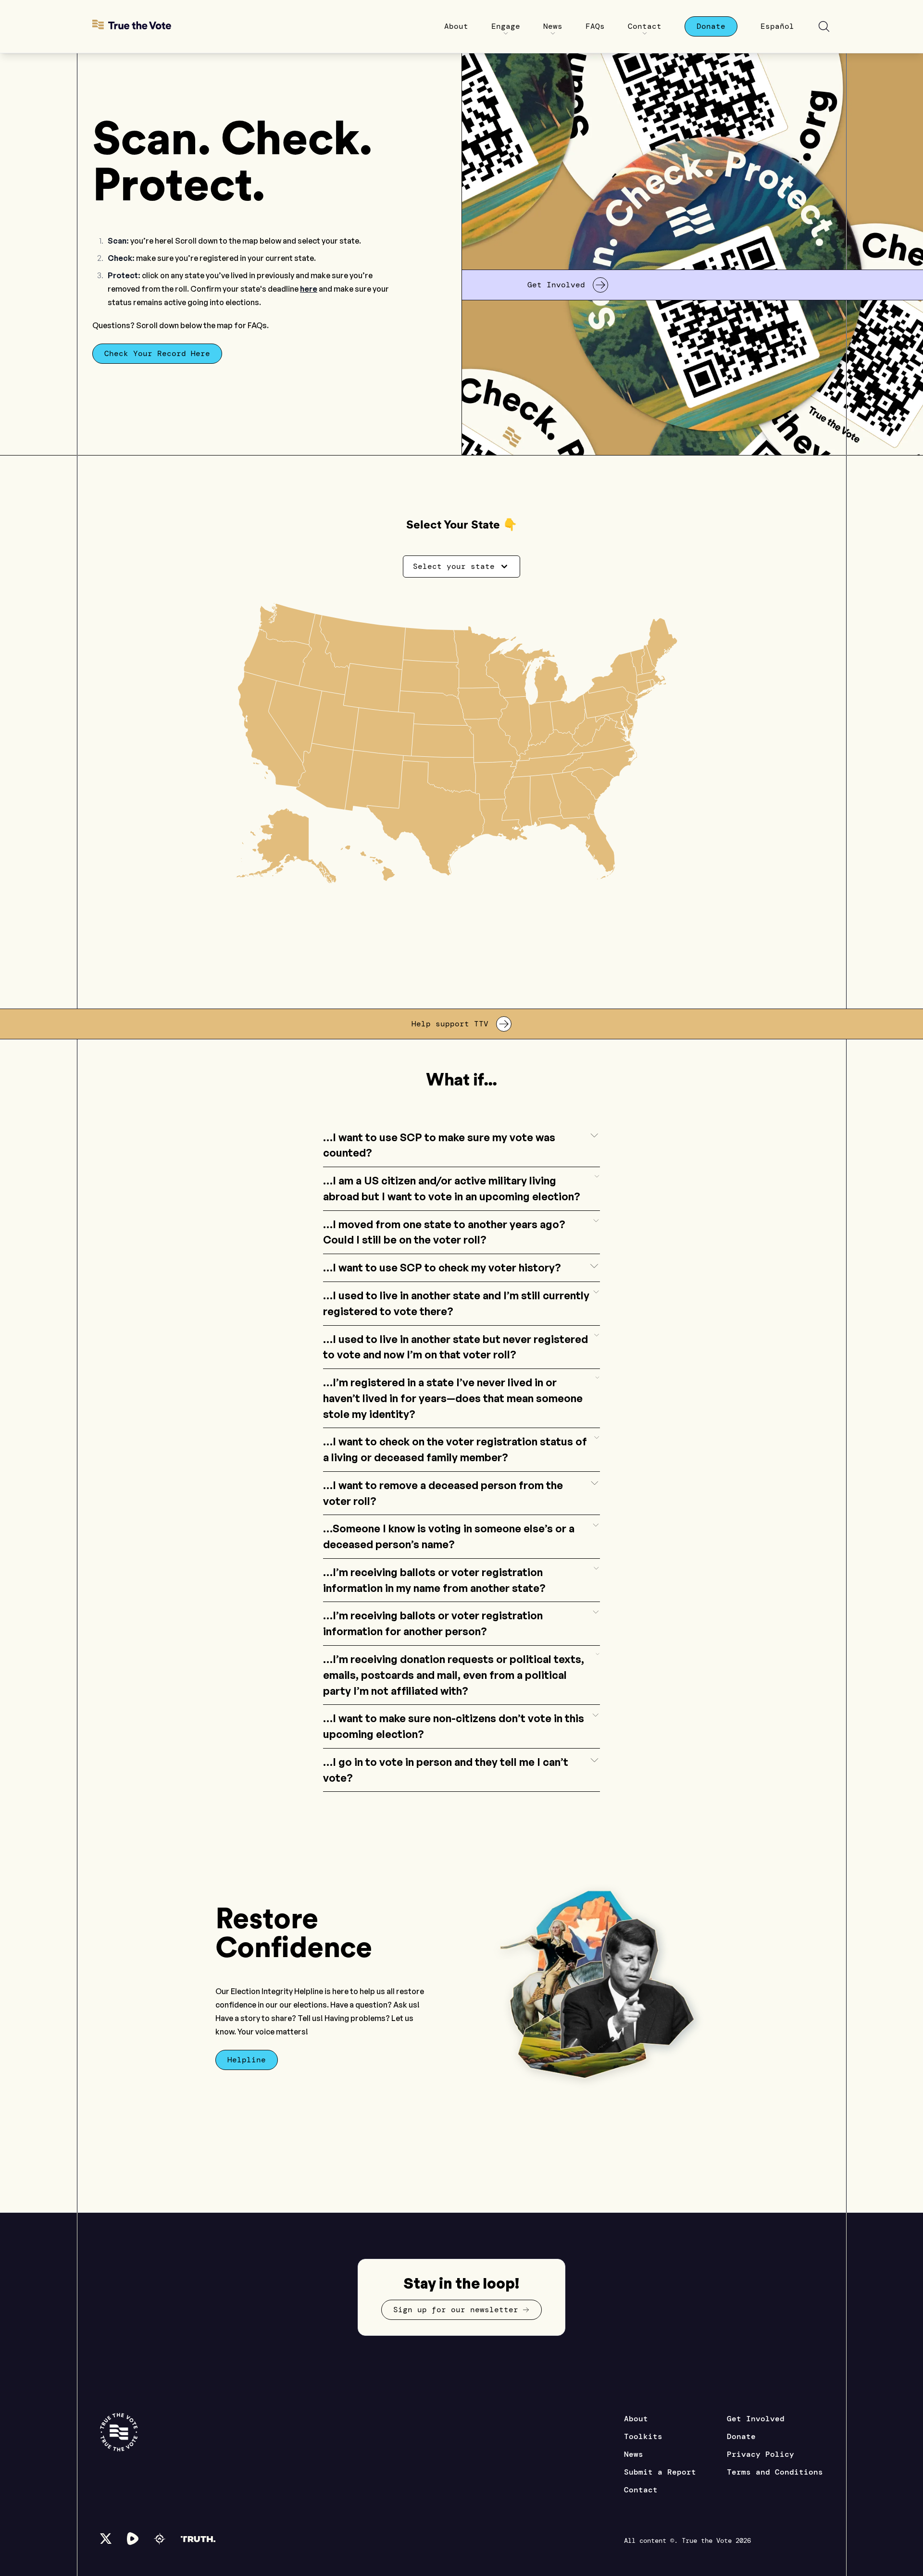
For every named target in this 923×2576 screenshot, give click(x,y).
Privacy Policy (761, 2454)
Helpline (247, 2060)
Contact (641, 2490)
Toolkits (643, 2436)
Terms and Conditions (775, 2472)
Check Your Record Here (157, 353)
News (634, 2454)
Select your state (454, 566)
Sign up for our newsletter (456, 2310)
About (636, 2419)
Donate (741, 2436)
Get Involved (756, 2419)
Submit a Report (660, 2472)
